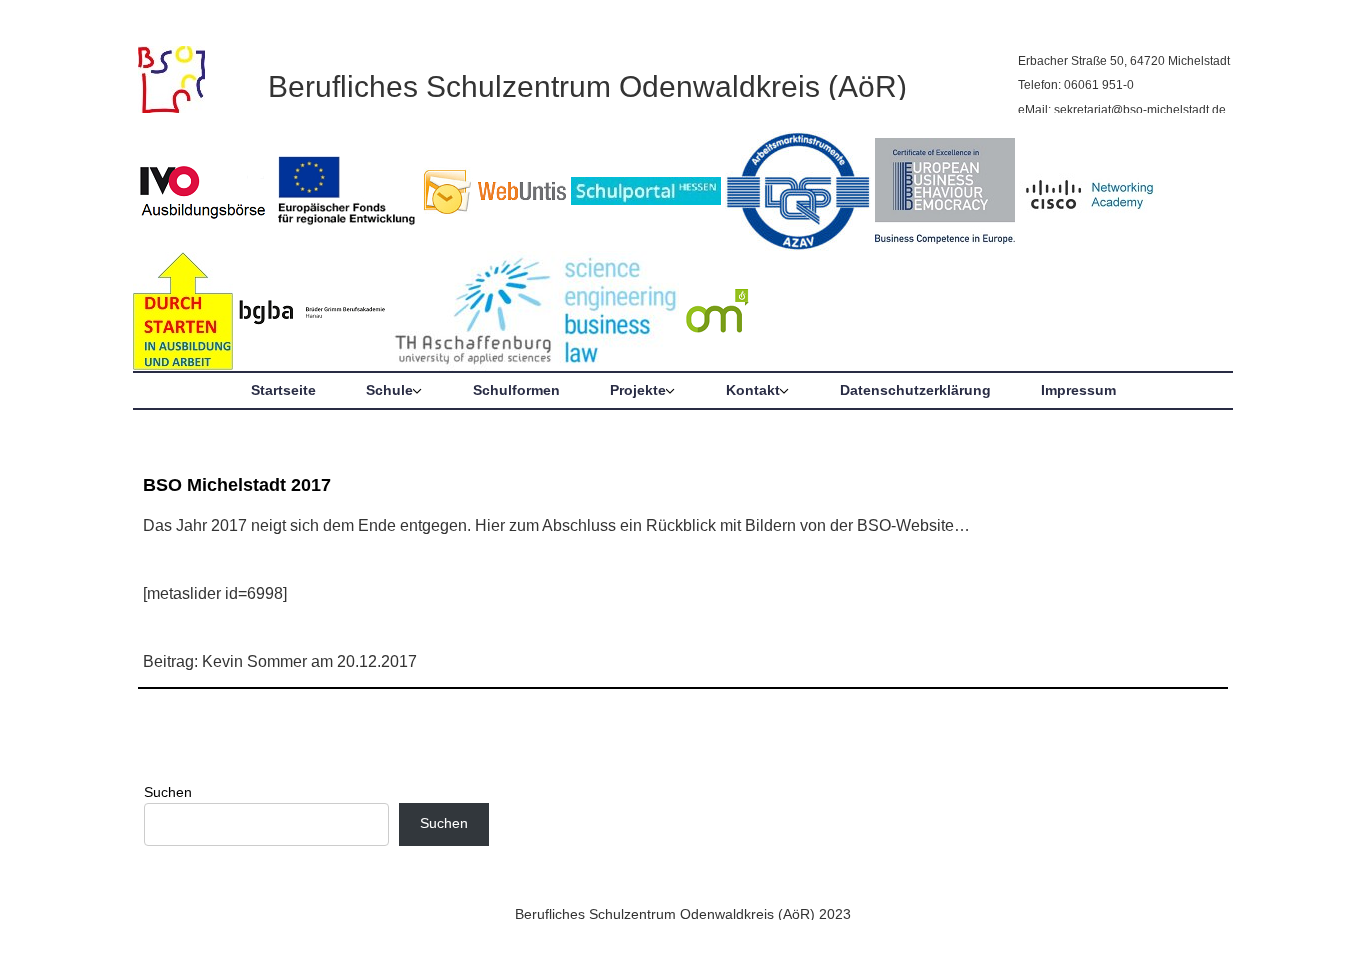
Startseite (283, 390)
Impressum (1078, 390)
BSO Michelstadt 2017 (237, 485)
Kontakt (753, 390)
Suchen (168, 792)
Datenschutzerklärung (915, 390)
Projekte (638, 390)
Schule (389, 390)
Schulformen (516, 390)
